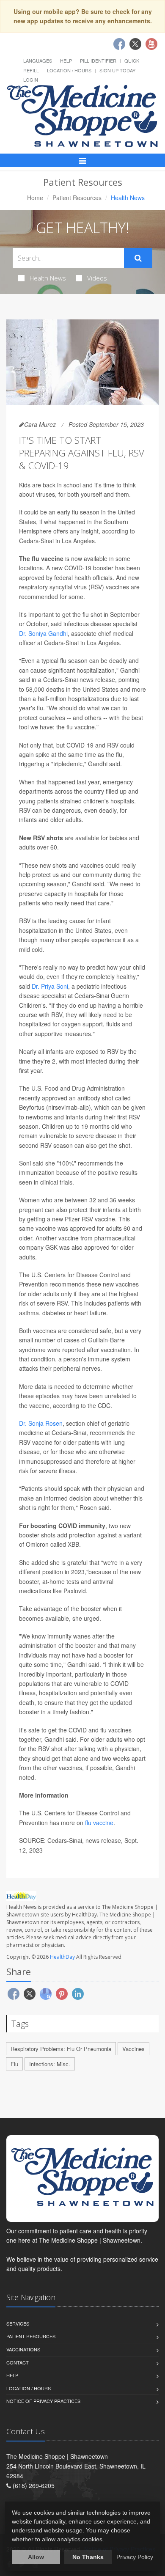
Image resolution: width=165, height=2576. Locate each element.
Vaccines (133, 2049)
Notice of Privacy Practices (43, 2401)
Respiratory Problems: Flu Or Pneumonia (61, 2049)
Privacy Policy (135, 2557)
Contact (18, 2362)
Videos (97, 278)
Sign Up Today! (118, 70)
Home (35, 198)
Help (66, 60)
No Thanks (88, 2557)
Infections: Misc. (50, 2064)
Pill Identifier (98, 60)
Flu (14, 2064)
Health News (48, 278)
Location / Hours (69, 70)
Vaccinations (23, 2349)
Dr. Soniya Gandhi (43, 633)
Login (31, 80)
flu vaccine (99, 1823)
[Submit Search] (138, 258)
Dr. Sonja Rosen (41, 1423)
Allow (36, 2557)
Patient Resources (77, 198)
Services (18, 2323)
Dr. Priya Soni (50, 986)
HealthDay (62, 1957)
